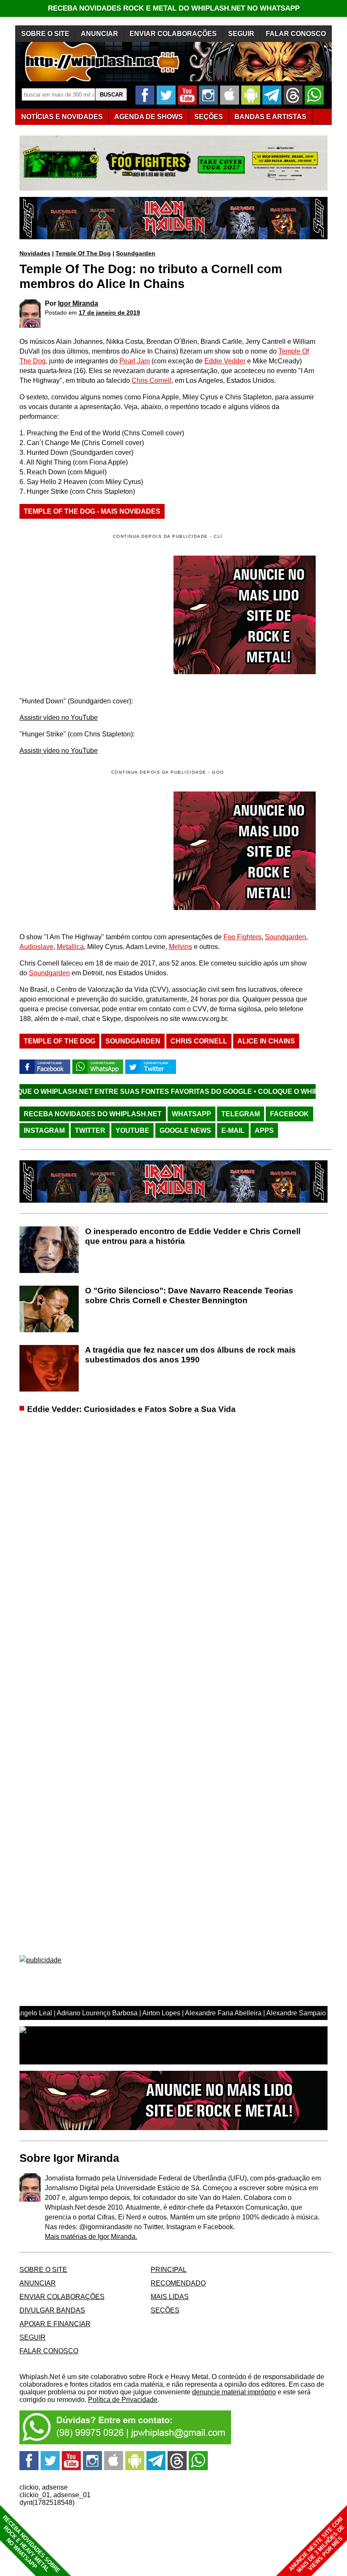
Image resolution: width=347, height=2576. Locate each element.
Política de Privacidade (123, 2400)
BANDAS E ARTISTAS (270, 117)
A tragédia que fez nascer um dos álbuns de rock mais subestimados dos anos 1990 (190, 1355)
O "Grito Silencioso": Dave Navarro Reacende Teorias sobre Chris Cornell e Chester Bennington (189, 1295)
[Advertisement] (91, 851)
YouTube (132, 1130)
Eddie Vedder (225, 361)
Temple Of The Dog (83, 253)
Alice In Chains (266, 1041)
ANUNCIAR (99, 34)
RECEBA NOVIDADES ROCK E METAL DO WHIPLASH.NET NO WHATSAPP (174, 8)
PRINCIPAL (169, 2270)
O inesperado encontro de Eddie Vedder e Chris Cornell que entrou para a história (193, 1236)
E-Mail (233, 1130)
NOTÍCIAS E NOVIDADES (62, 117)
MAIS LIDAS (170, 2297)
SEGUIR (241, 34)
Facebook (289, 1114)
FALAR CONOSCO (296, 34)
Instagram (44, 1130)
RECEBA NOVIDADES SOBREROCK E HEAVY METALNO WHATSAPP (31, 2544)
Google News (185, 1130)
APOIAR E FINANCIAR (55, 2324)
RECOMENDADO (178, 2283)
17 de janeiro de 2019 (109, 313)
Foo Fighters (242, 937)
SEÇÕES (209, 117)
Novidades (35, 253)
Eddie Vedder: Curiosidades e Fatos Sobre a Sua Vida (131, 1409)
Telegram (241, 1114)
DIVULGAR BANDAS (52, 2310)
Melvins (180, 947)
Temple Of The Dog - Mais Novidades (92, 511)
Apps (264, 1130)
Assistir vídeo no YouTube (59, 718)
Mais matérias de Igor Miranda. (91, 2237)
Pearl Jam (135, 361)
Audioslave (36, 947)
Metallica (70, 947)
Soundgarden (136, 253)
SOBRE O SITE (45, 34)
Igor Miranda (78, 303)
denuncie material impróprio (234, 2392)
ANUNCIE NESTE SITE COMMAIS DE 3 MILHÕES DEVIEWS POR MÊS (317, 2545)
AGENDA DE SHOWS (149, 117)
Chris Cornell (151, 380)
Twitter (90, 1130)
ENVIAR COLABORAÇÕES (173, 34)
